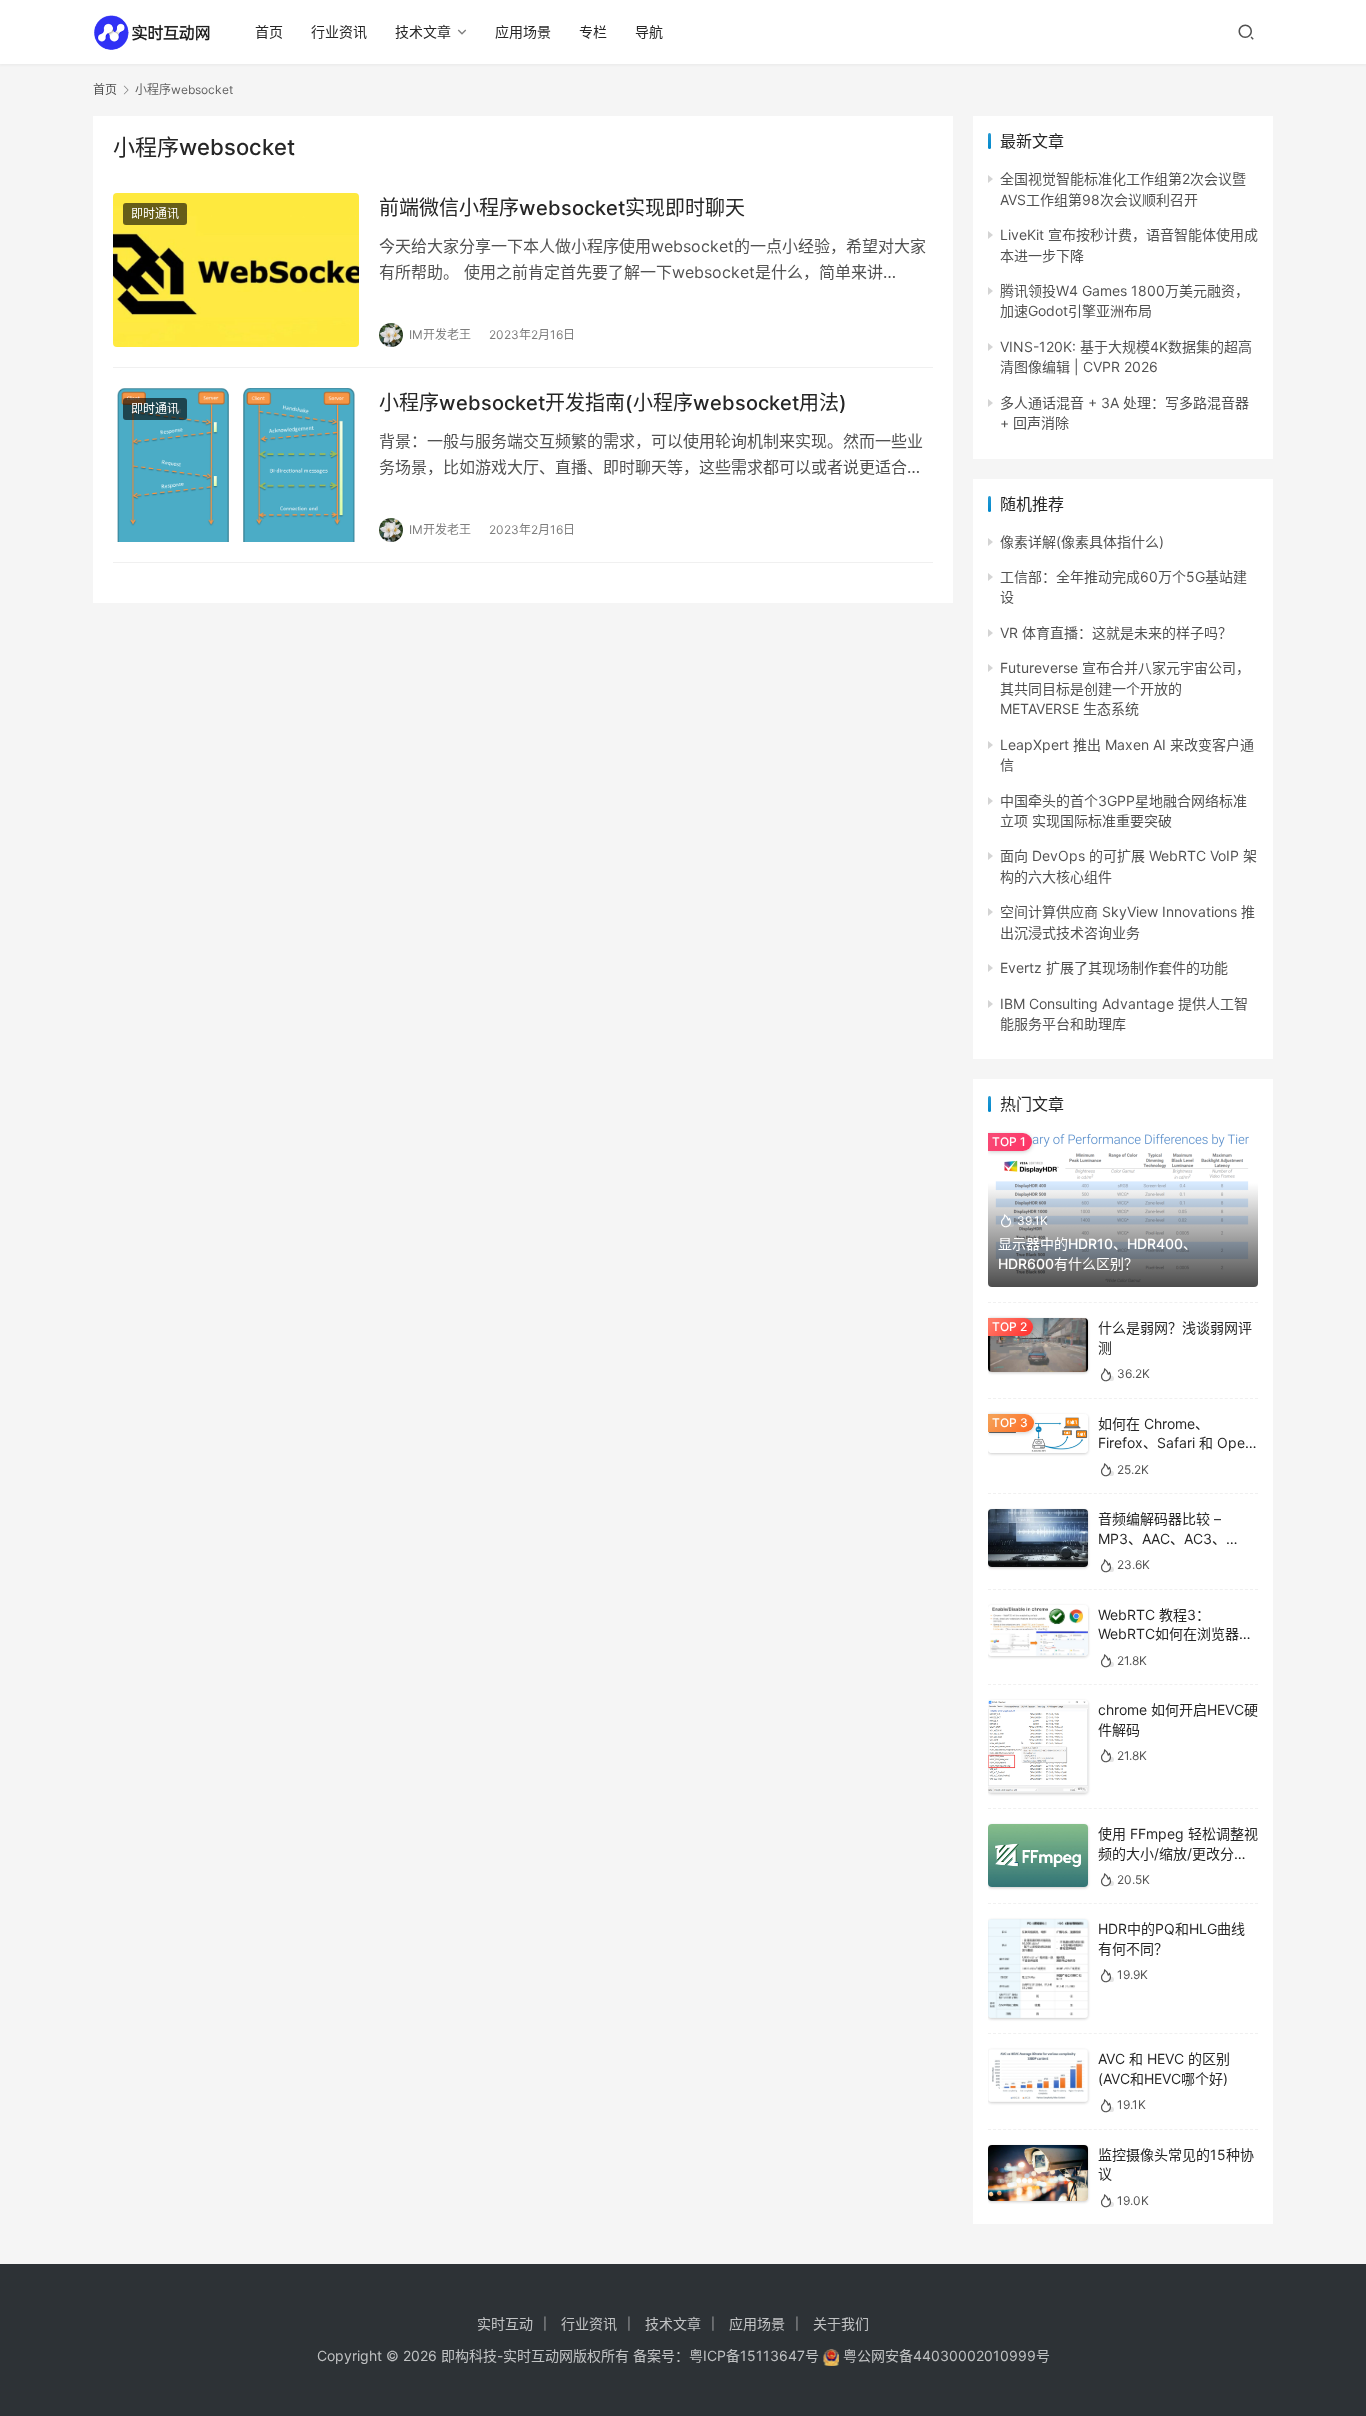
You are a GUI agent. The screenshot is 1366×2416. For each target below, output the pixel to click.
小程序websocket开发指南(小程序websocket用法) (613, 403)
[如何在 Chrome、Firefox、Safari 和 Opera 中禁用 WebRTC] (1038, 1433)
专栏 (593, 31)
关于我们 (841, 2323)
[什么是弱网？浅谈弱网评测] (1038, 1345)
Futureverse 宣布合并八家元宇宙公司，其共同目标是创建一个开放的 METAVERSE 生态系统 (1125, 688)
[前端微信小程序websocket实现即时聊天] (236, 270)
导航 (649, 31)
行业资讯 (339, 31)
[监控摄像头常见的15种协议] (1038, 2173)
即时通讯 (155, 213)
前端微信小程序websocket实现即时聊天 (562, 208)
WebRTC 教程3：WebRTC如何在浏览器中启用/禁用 (1175, 1634)
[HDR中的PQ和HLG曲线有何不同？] (1038, 1968)
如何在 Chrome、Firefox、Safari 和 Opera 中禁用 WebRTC (1178, 1443)
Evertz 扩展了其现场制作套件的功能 (1114, 967)
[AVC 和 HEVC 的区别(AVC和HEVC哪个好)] (1038, 2075)
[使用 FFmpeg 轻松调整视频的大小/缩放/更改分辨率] (1038, 1855)
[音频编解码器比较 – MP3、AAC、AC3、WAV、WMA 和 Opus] (1038, 1538)
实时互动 (505, 2323)
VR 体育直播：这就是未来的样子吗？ (1116, 632)
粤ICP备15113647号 (754, 2355)
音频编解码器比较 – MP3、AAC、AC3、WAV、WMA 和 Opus (1165, 1538)
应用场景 (523, 31)
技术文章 (423, 31)
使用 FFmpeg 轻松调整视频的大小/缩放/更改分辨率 (1178, 1853)
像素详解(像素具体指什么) (1082, 541)
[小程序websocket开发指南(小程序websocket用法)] (236, 465)
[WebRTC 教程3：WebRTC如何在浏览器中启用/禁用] (1038, 1631)
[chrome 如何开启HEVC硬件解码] (1038, 1746)
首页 (269, 31)
